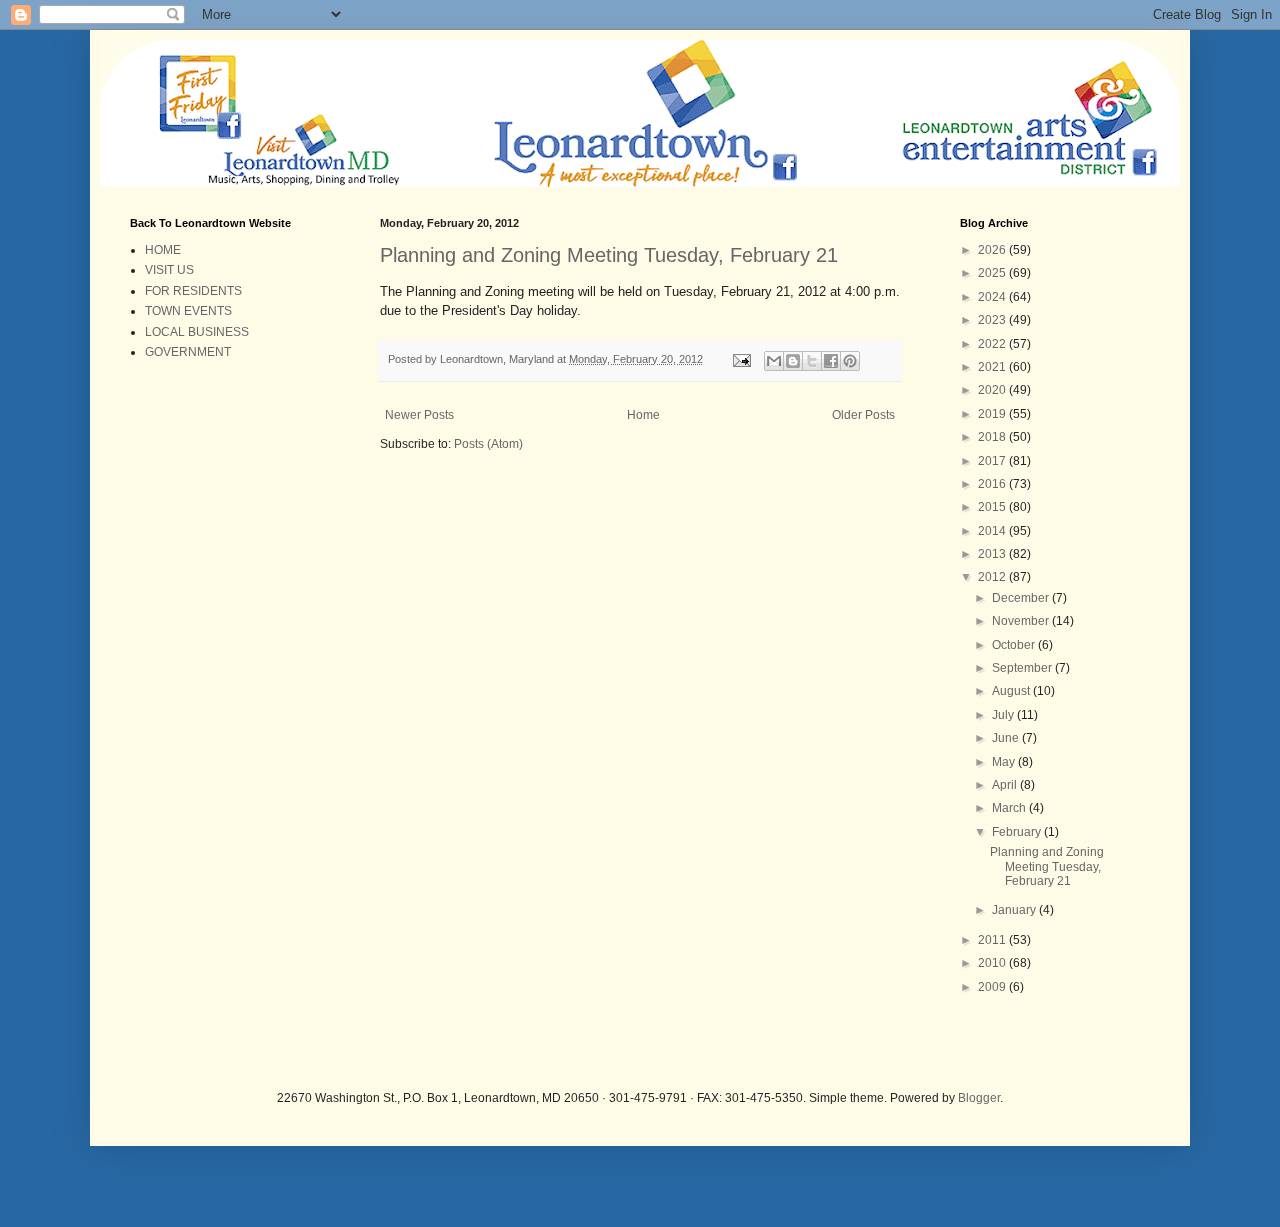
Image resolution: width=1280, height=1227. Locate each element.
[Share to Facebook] (831, 361)
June (1007, 738)
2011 (993, 940)
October (1015, 645)
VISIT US (169, 270)
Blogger (979, 1098)
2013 (993, 554)
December (1022, 598)
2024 (993, 297)
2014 (993, 531)
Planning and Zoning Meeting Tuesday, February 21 (609, 255)
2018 (993, 437)
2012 (993, 577)
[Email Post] (741, 359)
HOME (163, 250)
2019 (993, 414)
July (1004, 715)
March (1010, 808)
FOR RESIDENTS (193, 291)
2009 (993, 987)
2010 (993, 963)
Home (643, 415)
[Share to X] (812, 361)
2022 (993, 344)
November (1022, 621)
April (1006, 785)
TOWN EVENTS (188, 311)
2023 (993, 320)
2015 (993, 507)
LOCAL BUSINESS (197, 332)
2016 (993, 484)
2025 (993, 273)
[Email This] (774, 361)
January (1015, 910)
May (1005, 762)
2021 (993, 367)
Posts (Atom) (488, 444)
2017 (993, 461)
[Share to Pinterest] (850, 361)
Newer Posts (419, 415)
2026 (993, 250)
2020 (993, 390)
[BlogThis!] (793, 361)
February (1018, 832)
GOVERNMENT (188, 352)
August (1012, 691)
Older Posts (863, 415)
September (1023, 668)
